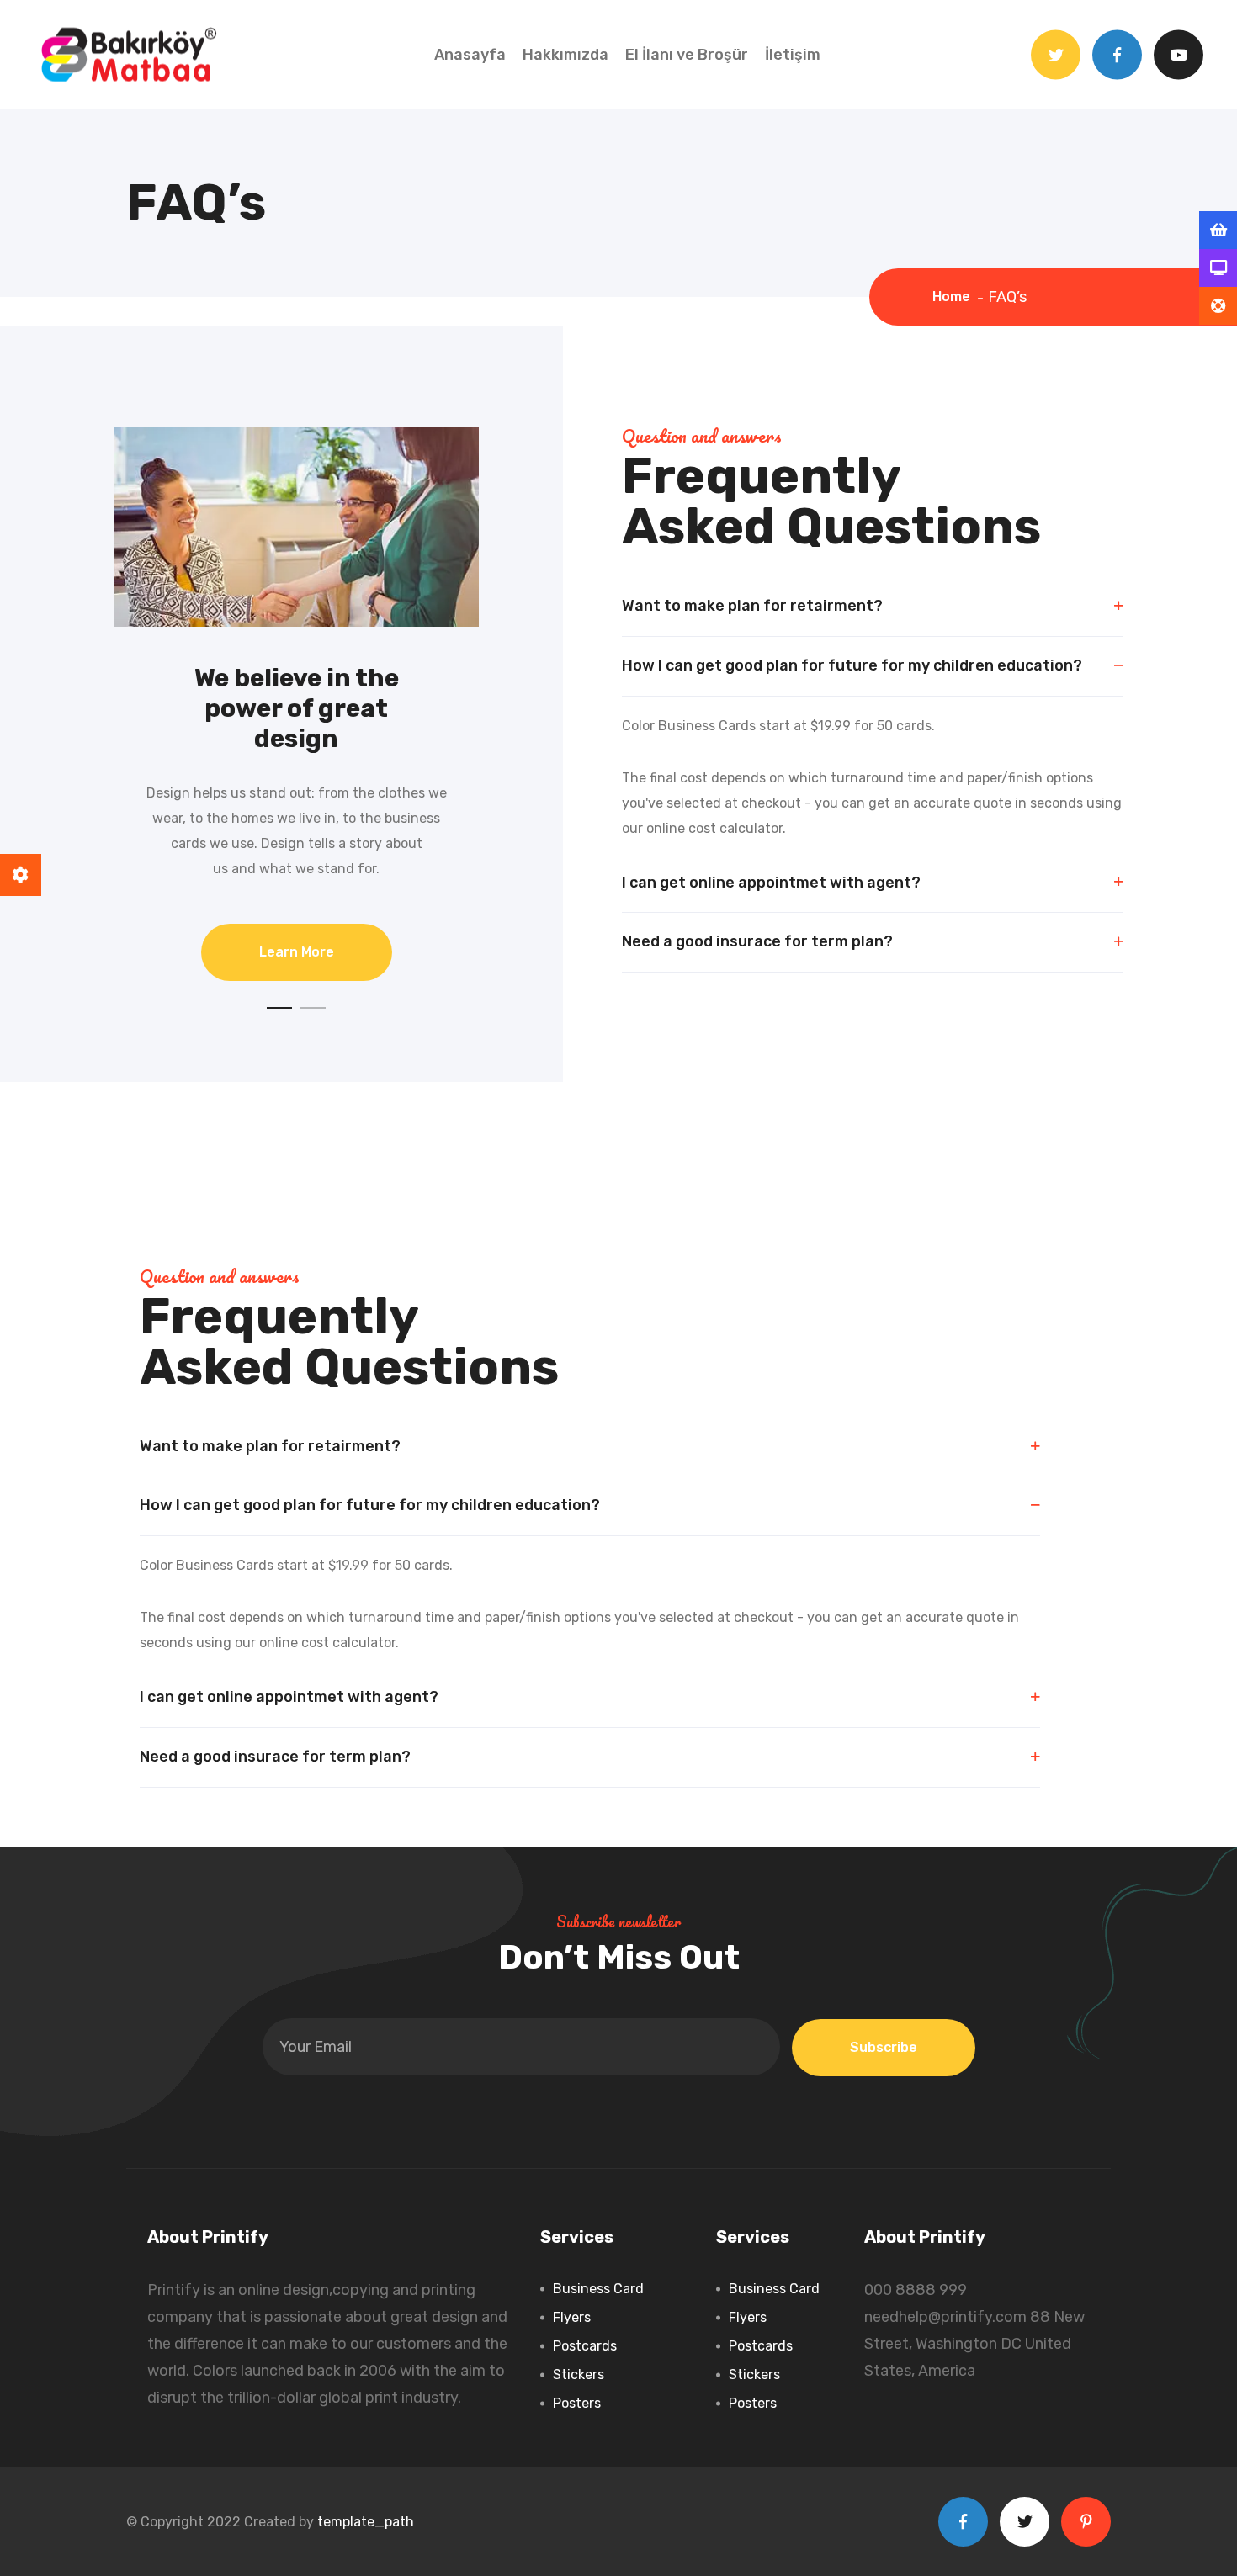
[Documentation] (1218, 268)
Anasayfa (470, 55)
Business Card (598, 2289)
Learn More (297, 952)
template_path (366, 2522)
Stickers (579, 2375)
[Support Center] (1218, 306)
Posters (577, 2403)
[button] (279, 1008)
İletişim (793, 55)
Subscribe (884, 2047)
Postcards (585, 2346)
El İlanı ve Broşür (687, 55)
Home (955, 297)
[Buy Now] (1218, 231)
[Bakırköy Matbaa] (128, 53)
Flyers (572, 2317)
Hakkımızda (565, 55)
